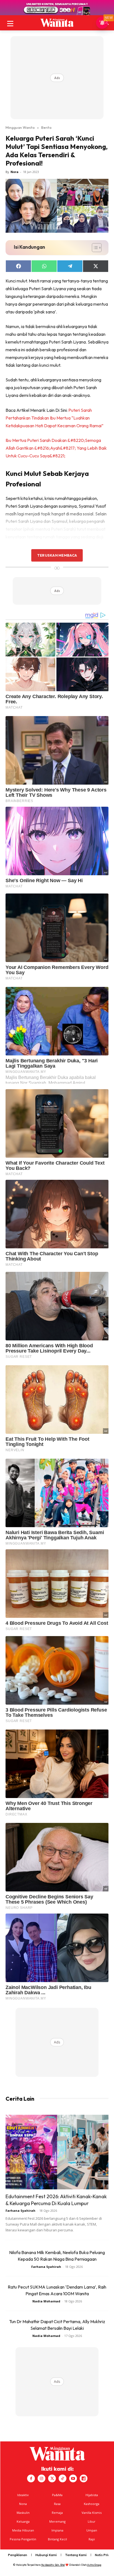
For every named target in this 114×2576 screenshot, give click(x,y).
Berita (46, 127)
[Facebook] (31, 2478)
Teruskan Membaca (57, 555)
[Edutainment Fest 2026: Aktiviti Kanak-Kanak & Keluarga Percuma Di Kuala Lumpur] (57, 2152)
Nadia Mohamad (46, 2301)
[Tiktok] (63, 2478)
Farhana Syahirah (20, 2211)
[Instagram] (42, 2478)
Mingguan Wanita (20, 127)
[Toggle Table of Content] (94, 248)
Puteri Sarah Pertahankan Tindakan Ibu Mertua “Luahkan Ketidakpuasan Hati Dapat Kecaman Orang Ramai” (55, 418)
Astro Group (94, 2565)
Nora (15, 172)
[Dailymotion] (84, 2478)
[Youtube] (73, 2478)
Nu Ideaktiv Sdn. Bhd (53, 2565)
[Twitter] (52, 2478)
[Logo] (57, 23)
